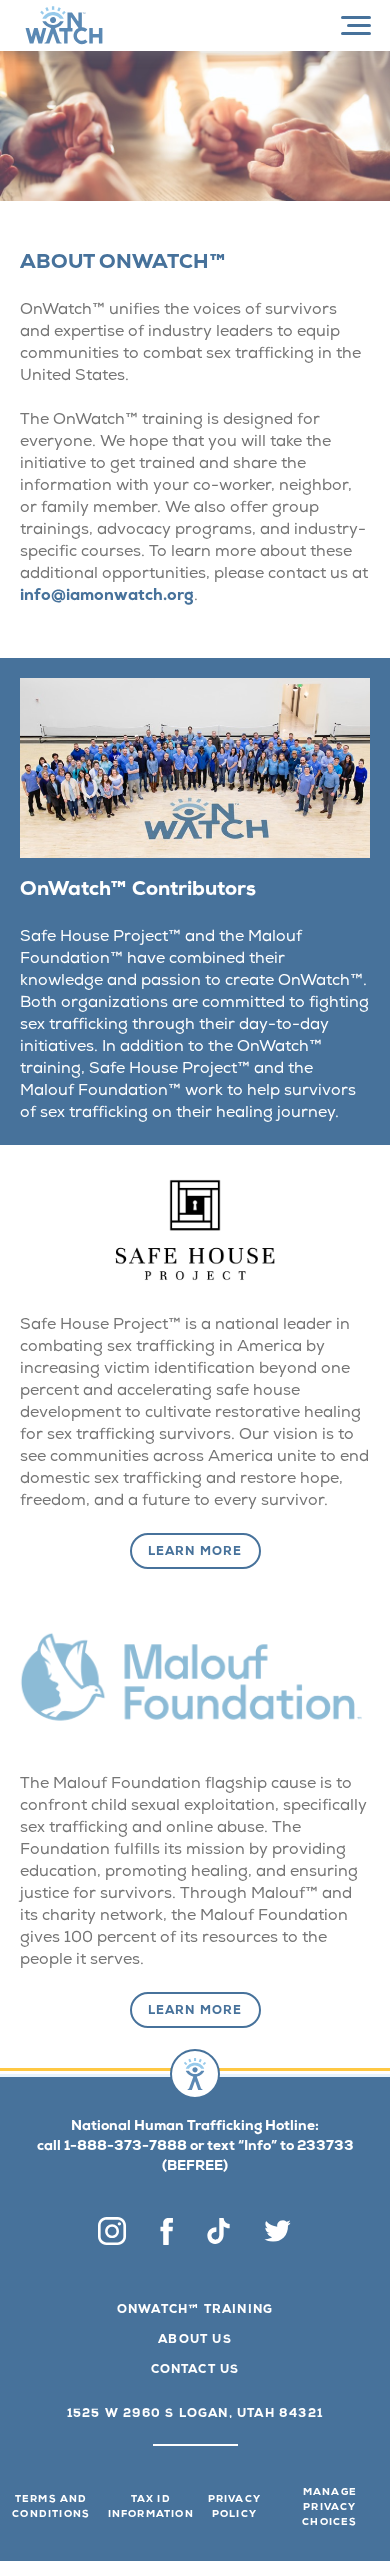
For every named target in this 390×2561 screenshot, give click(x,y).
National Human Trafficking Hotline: (195, 2127)
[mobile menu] (356, 26)
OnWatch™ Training (195, 2311)
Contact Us (195, 2371)
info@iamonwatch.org (107, 597)
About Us (195, 2341)
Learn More (195, 1553)
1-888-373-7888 (125, 2147)
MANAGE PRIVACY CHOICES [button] (329, 2508)
